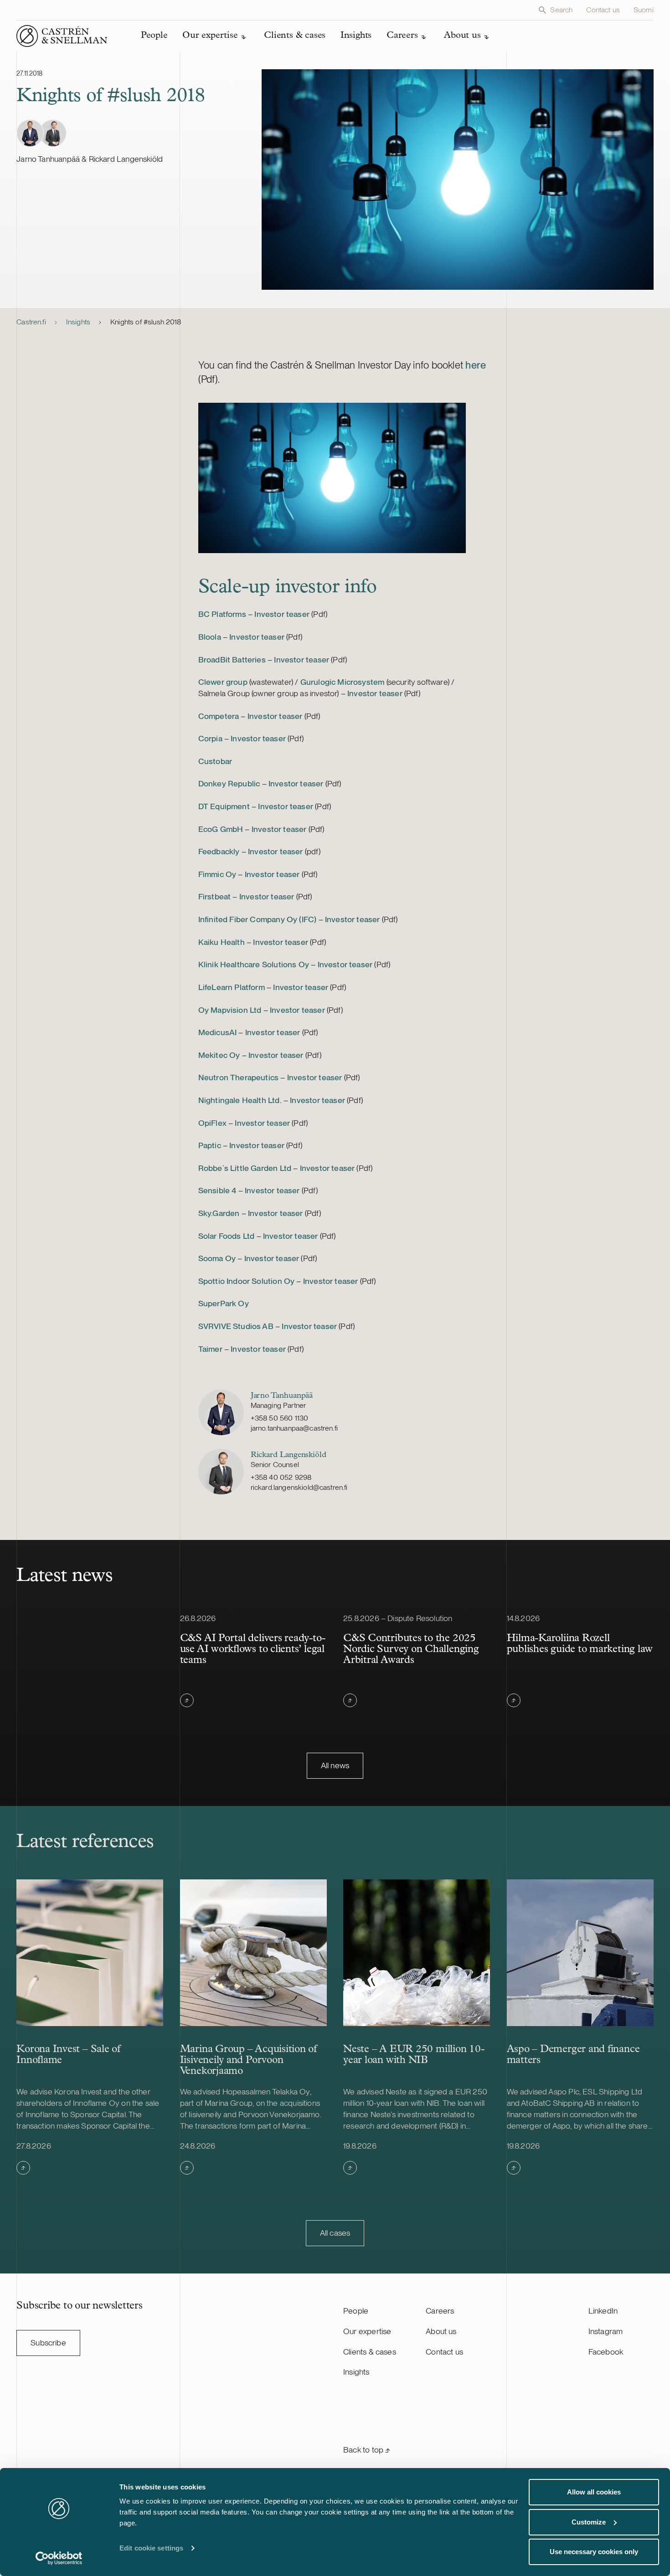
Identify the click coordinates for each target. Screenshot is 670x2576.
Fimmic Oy (217, 874)
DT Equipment (224, 806)
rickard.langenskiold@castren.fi (299, 1487)
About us (441, 2331)
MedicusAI (218, 1032)
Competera (219, 716)
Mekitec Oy (219, 1055)
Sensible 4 (217, 1190)
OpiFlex (212, 1123)
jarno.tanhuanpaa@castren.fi (294, 1428)
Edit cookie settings (151, 2548)
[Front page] (62, 36)
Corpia (210, 738)
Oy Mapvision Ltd (230, 1010)
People (356, 2311)
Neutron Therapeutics (239, 1077)
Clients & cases (370, 2352)
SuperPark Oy (224, 1303)
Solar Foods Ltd (227, 1236)
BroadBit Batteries (232, 659)
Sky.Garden (219, 1213)
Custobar (215, 761)
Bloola (210, 637)
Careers (440, 2311)
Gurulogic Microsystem (343, 682)
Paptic (210, 1145)
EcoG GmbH (221, 829)
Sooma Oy (217, 1258)
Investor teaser (282, 614)
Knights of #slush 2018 (146, 322)
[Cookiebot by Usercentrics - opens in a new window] (59, 2558)
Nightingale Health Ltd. (240, 1100)
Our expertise (367, 2331)
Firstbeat (215, 896)
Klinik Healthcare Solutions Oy (254, 964)
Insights (78, 322)
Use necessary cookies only (594, 2552)
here (476, 365)
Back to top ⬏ (367, 2450)
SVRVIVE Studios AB (236, 1326)
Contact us (603, 10)
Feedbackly (219, 851)
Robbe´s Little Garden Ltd (245, 1168)
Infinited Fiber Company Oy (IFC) (258, 919)
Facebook (606, 2352)
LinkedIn (603, 2311)
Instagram (606, 2331)
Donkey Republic (229, 783)
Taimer (210, 1349)
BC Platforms (222, 614)
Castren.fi (31, 322)
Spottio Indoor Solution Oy (247, 1281)
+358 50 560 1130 (280, 1418)
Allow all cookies (594, 2492)
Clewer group (223, 682)
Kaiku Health (222, 942)
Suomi (644, 10)
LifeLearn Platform (232, 987)
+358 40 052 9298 (281, 1477)
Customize (589, 2522)
